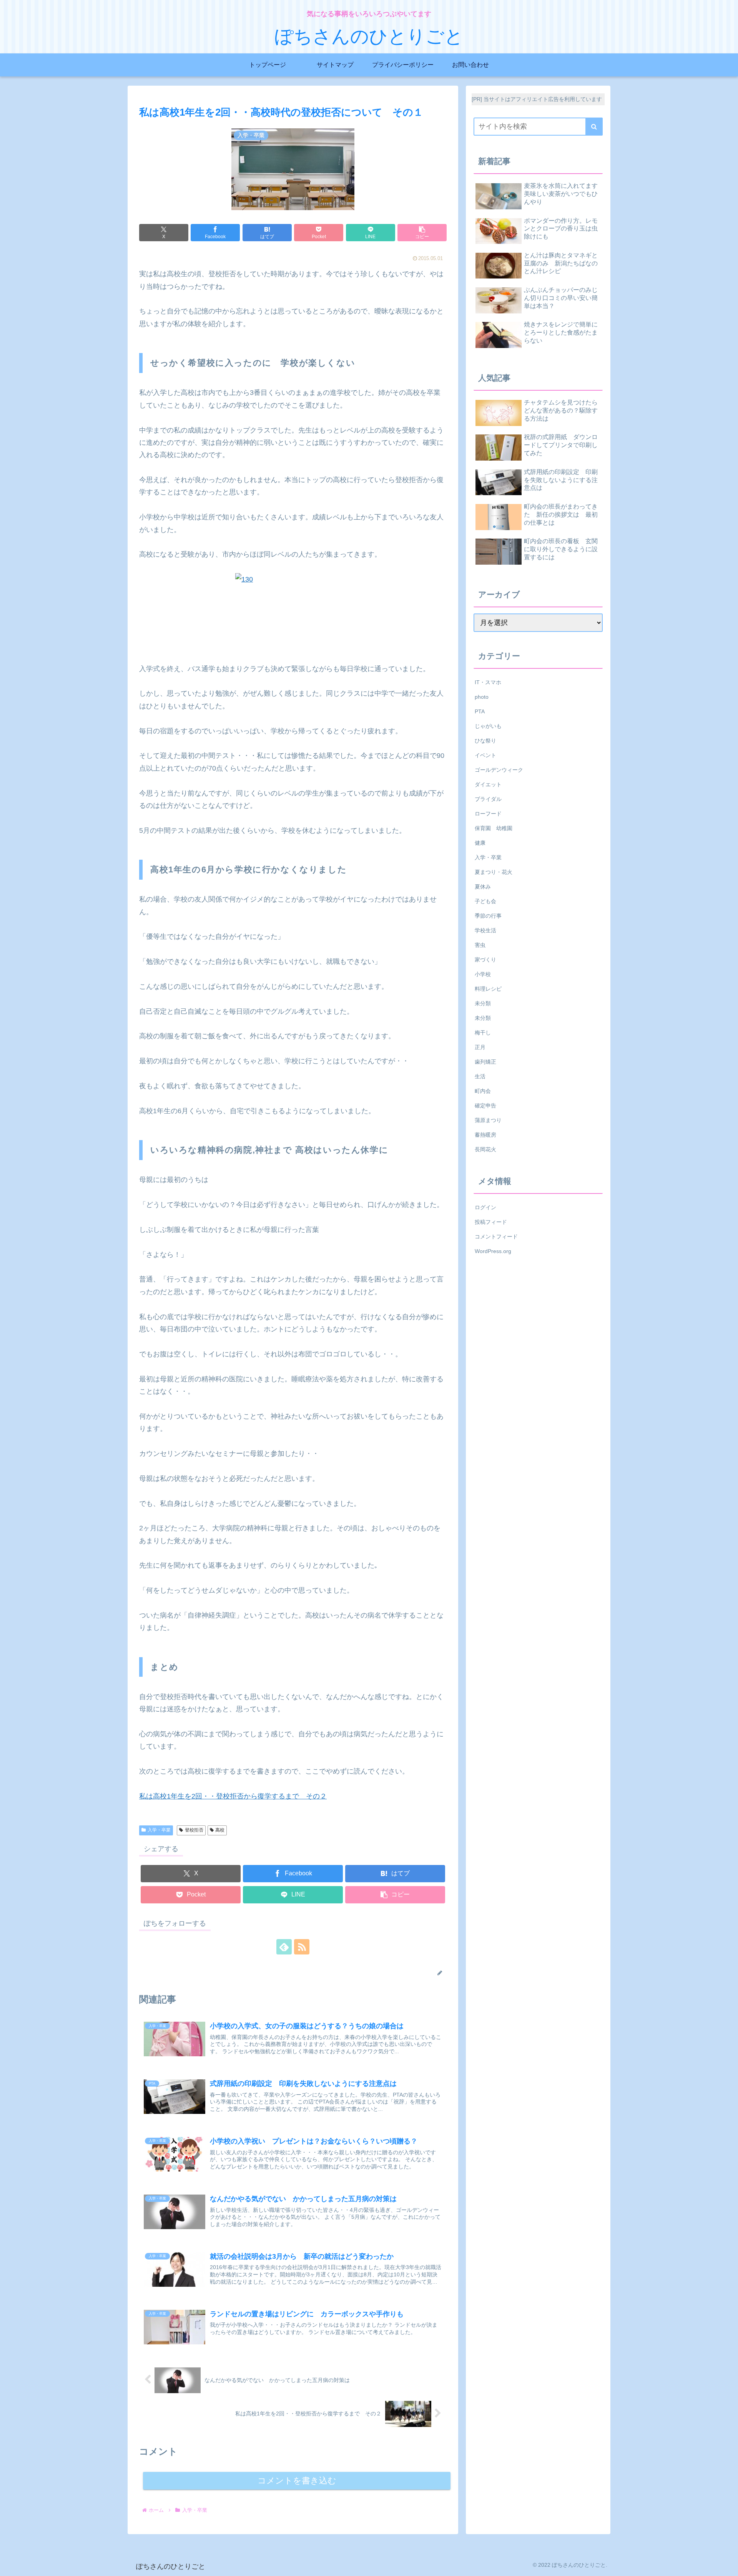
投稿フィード (491, 1222)
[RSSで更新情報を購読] (302, 1947)
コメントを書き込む (297, 2481)
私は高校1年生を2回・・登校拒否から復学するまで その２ (233, 1796)
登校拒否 (194, 1830)
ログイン (485, 1207)
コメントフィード (496, 1236)
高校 (220, 1830)
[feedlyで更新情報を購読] (284, 1947)
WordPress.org (493, 1251)
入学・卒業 (159, 1830)
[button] (422, 233)
